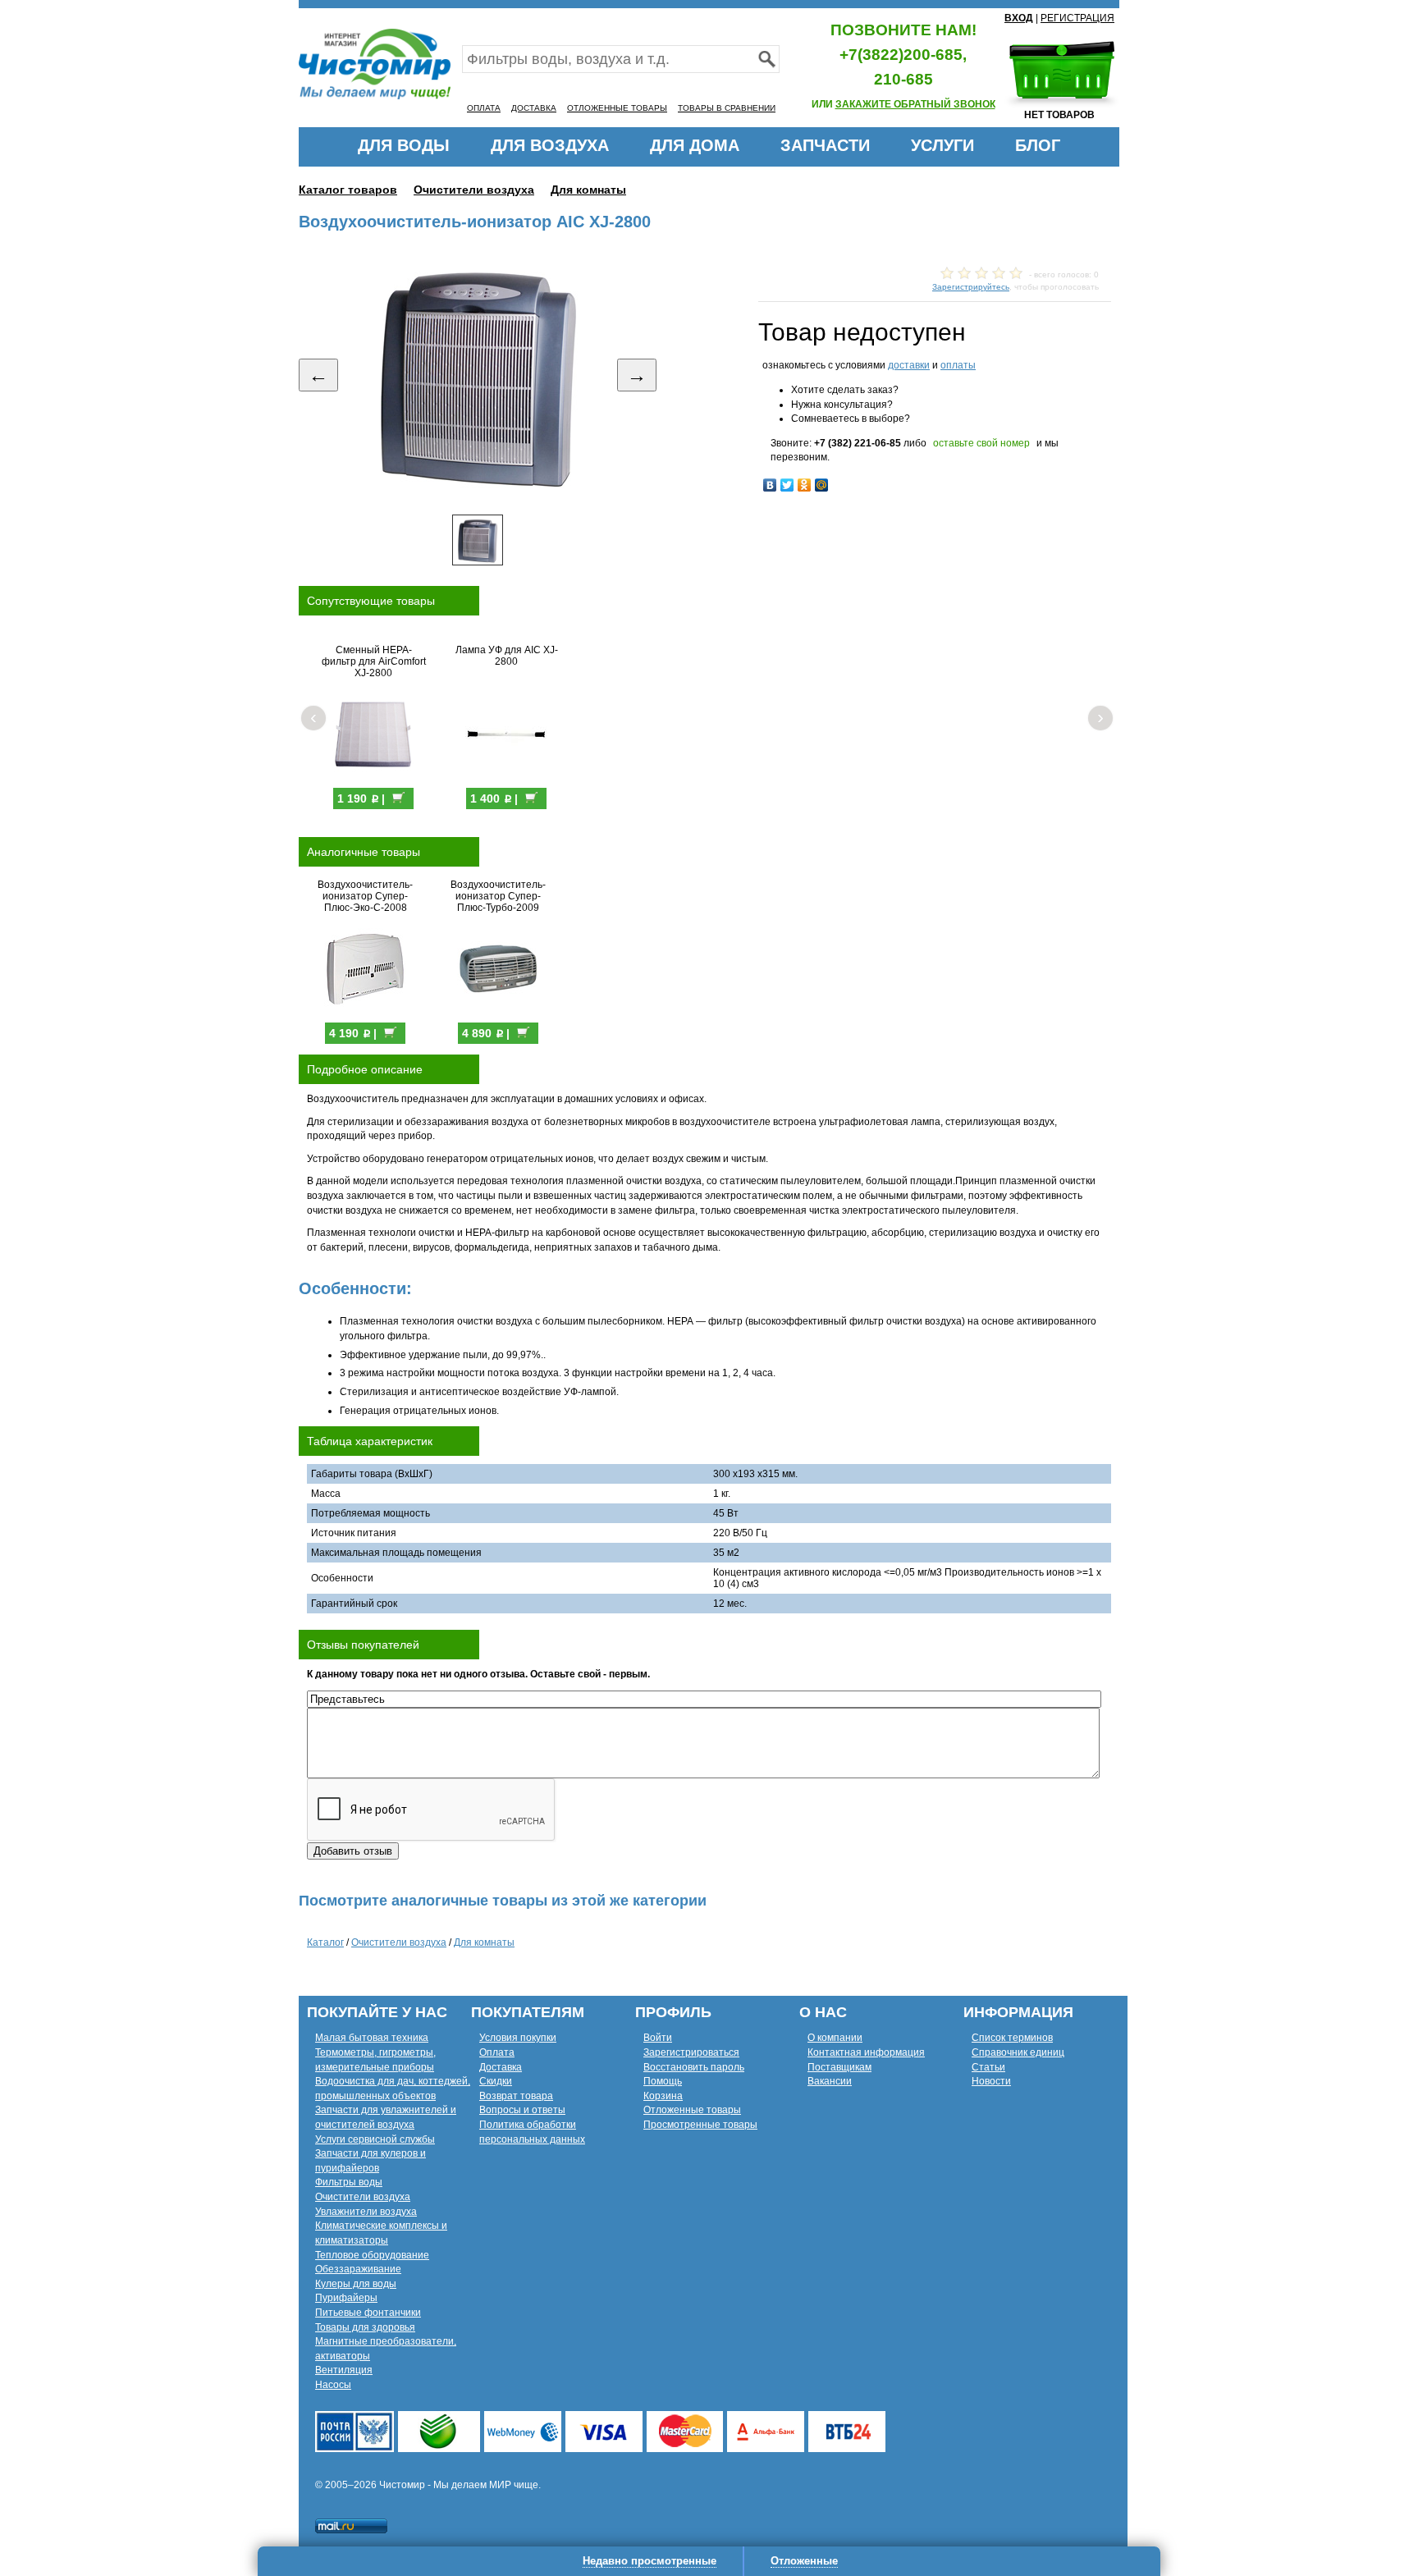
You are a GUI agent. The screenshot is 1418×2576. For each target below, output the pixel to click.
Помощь (663, 2081)
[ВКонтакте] (770, 485)
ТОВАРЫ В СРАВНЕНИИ (727, 108)
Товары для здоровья (365, 2327)
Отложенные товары (692, 2110)
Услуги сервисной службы (375, 2139)
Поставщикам (839, 2067)
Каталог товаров (348, 190)
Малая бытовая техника (372, 2038)
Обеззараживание (358, 2269)
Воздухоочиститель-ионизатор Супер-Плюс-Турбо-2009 (498, 896)
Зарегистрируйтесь (971, 287)
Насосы (333, 2385)
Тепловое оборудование (372, 2255)
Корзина (663, 2096)
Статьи (988, 2067)
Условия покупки (518, 2038)
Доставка (501, 2067)
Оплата (497, 2052)
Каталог (325, 1942)
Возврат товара (516, 2096)
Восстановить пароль (694, 2067)
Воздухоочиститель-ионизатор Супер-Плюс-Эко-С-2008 (365, 896)
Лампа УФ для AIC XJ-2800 (507, 656)
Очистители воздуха (474, 190)
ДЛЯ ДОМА (695, 145)
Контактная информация (866, 2052)
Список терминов (1012, 2038)
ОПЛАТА (484, 108)
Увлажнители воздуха (366, 2212)
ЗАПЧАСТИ (825, 145)
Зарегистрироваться (691, 2052)
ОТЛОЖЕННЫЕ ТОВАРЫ (617, 108)
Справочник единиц (1018, 2052)
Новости (991, 2081)
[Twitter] (787, 485)
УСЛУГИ (942, 145)
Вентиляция (344, 2370)
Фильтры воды (349, 2182)
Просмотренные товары (700, 2125)
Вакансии (830, 2081)
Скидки (496, 2081)
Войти (658, 2038)
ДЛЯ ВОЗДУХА (550, 145)
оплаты (958, 365)
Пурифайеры (346, 2298)
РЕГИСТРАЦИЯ (1077, 18)
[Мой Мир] (822, 485)
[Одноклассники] (805, 485)
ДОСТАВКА (534, 108)
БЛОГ (1038, 145)
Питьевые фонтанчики (368, 2313)
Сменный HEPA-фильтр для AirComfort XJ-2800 (374, 661)
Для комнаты (588, 190)
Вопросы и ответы (522, 2110)
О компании (835, 2038)
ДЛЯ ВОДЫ (404, 145)
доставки (909, 365)
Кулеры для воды (356, 2284)
